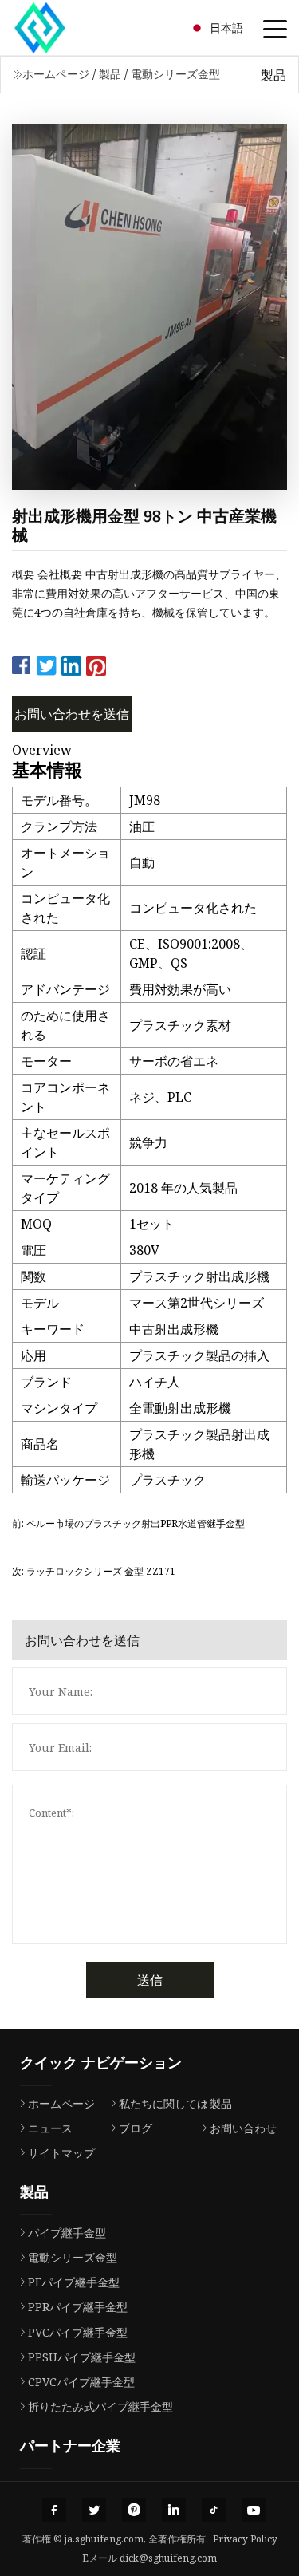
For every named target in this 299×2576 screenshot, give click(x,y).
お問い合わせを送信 (72, 714)
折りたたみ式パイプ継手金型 (100, 2406)
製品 (110, 74)
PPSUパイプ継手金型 (82, 2357)
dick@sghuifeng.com (168, 2558)
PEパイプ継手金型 (74, 2282)
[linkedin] (174, 2510)
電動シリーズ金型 (175, 74)
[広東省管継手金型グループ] (60, 28)
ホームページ (56, 74)
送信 (150, 1980)
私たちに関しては (163, 2103)
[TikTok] (214, 2510)
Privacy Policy (245, 2539)
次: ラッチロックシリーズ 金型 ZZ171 (94, 1571)
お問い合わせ (243, 2128)
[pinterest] (134, 2510)
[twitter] (94, 2510)
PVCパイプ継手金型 (78, 2332)
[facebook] (54, 2510)
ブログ (136, 2128)
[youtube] (254, 2510)
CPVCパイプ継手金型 (81, 2382)
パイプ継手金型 (67, 2233)
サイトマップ (61, 2153)
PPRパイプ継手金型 (78, 2307)
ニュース (50, 2128)
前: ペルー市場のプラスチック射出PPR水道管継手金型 (128, 1523)
